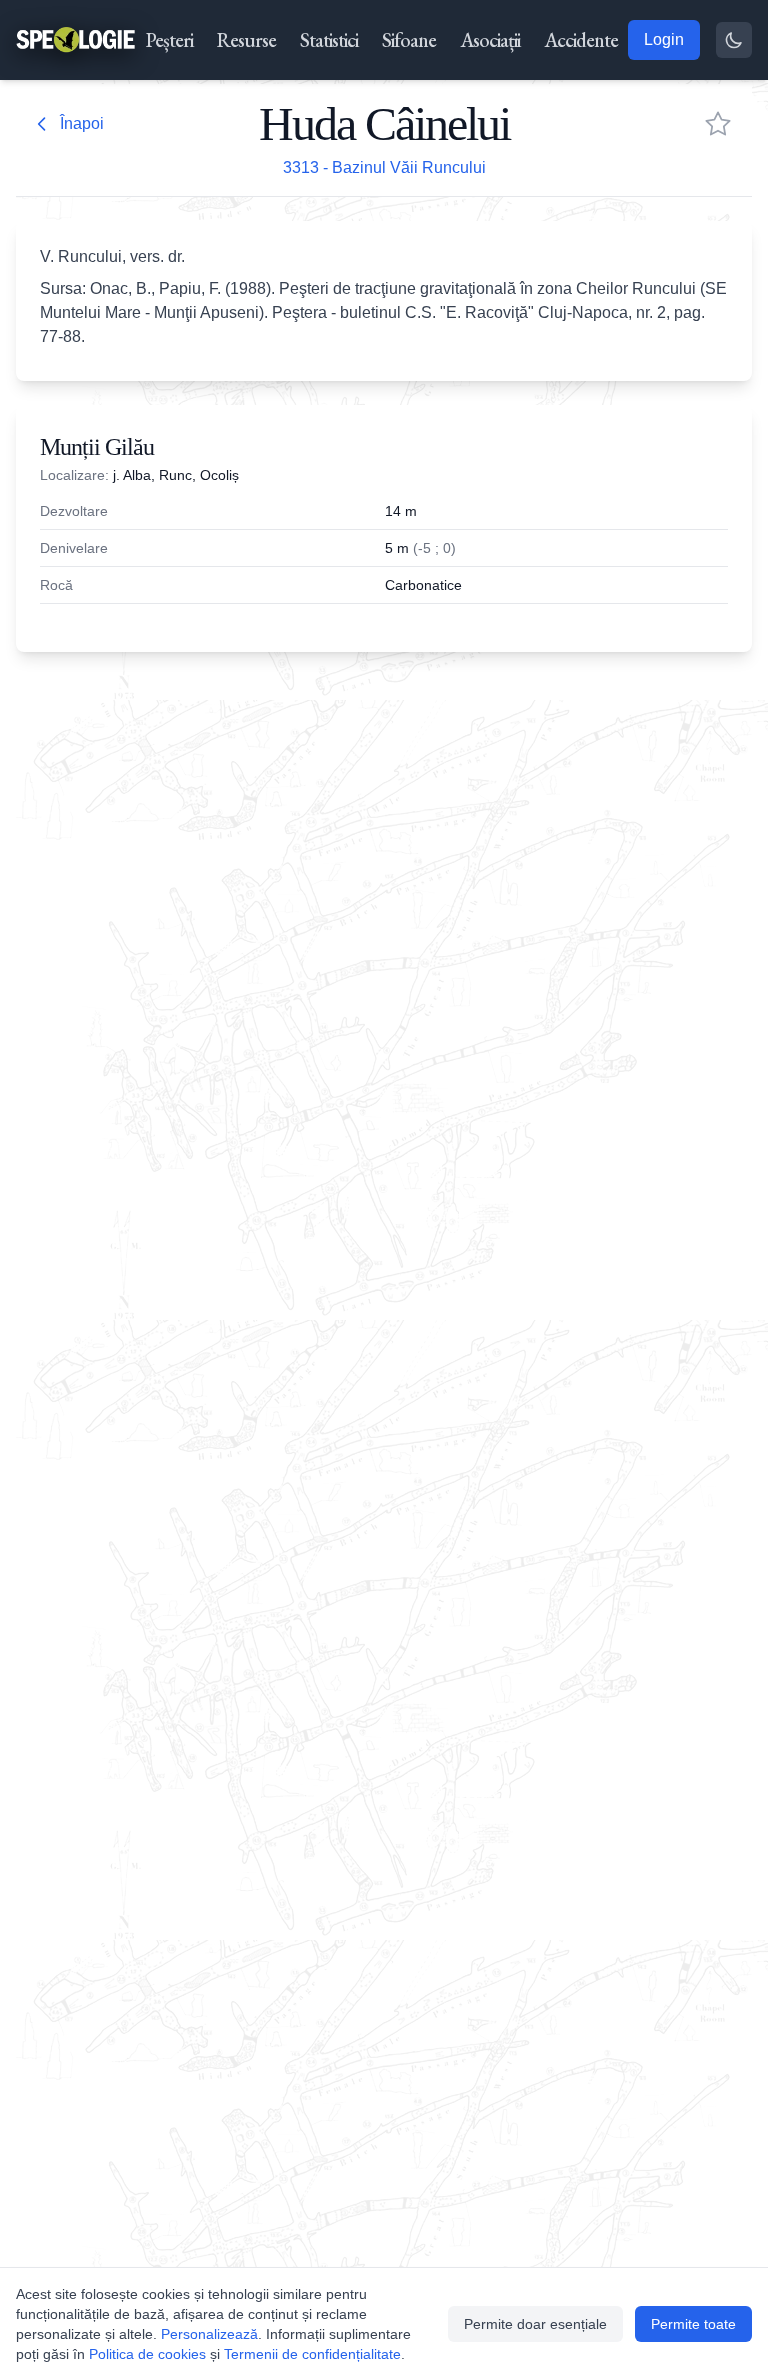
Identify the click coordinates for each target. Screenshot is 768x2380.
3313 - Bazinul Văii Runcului (384, 167)
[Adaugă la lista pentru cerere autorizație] (718, 124)
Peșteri (169, 40)
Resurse (246, 40)
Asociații (490, 40)
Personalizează (209, 2334)
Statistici (329, 40)
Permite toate (693, 2324)
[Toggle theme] (734, 40)
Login (664, 39)
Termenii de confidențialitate (312, 2354)
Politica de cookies (147, 2354)
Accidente (581, 40)
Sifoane (409, 40)
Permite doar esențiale (535, 2324)
